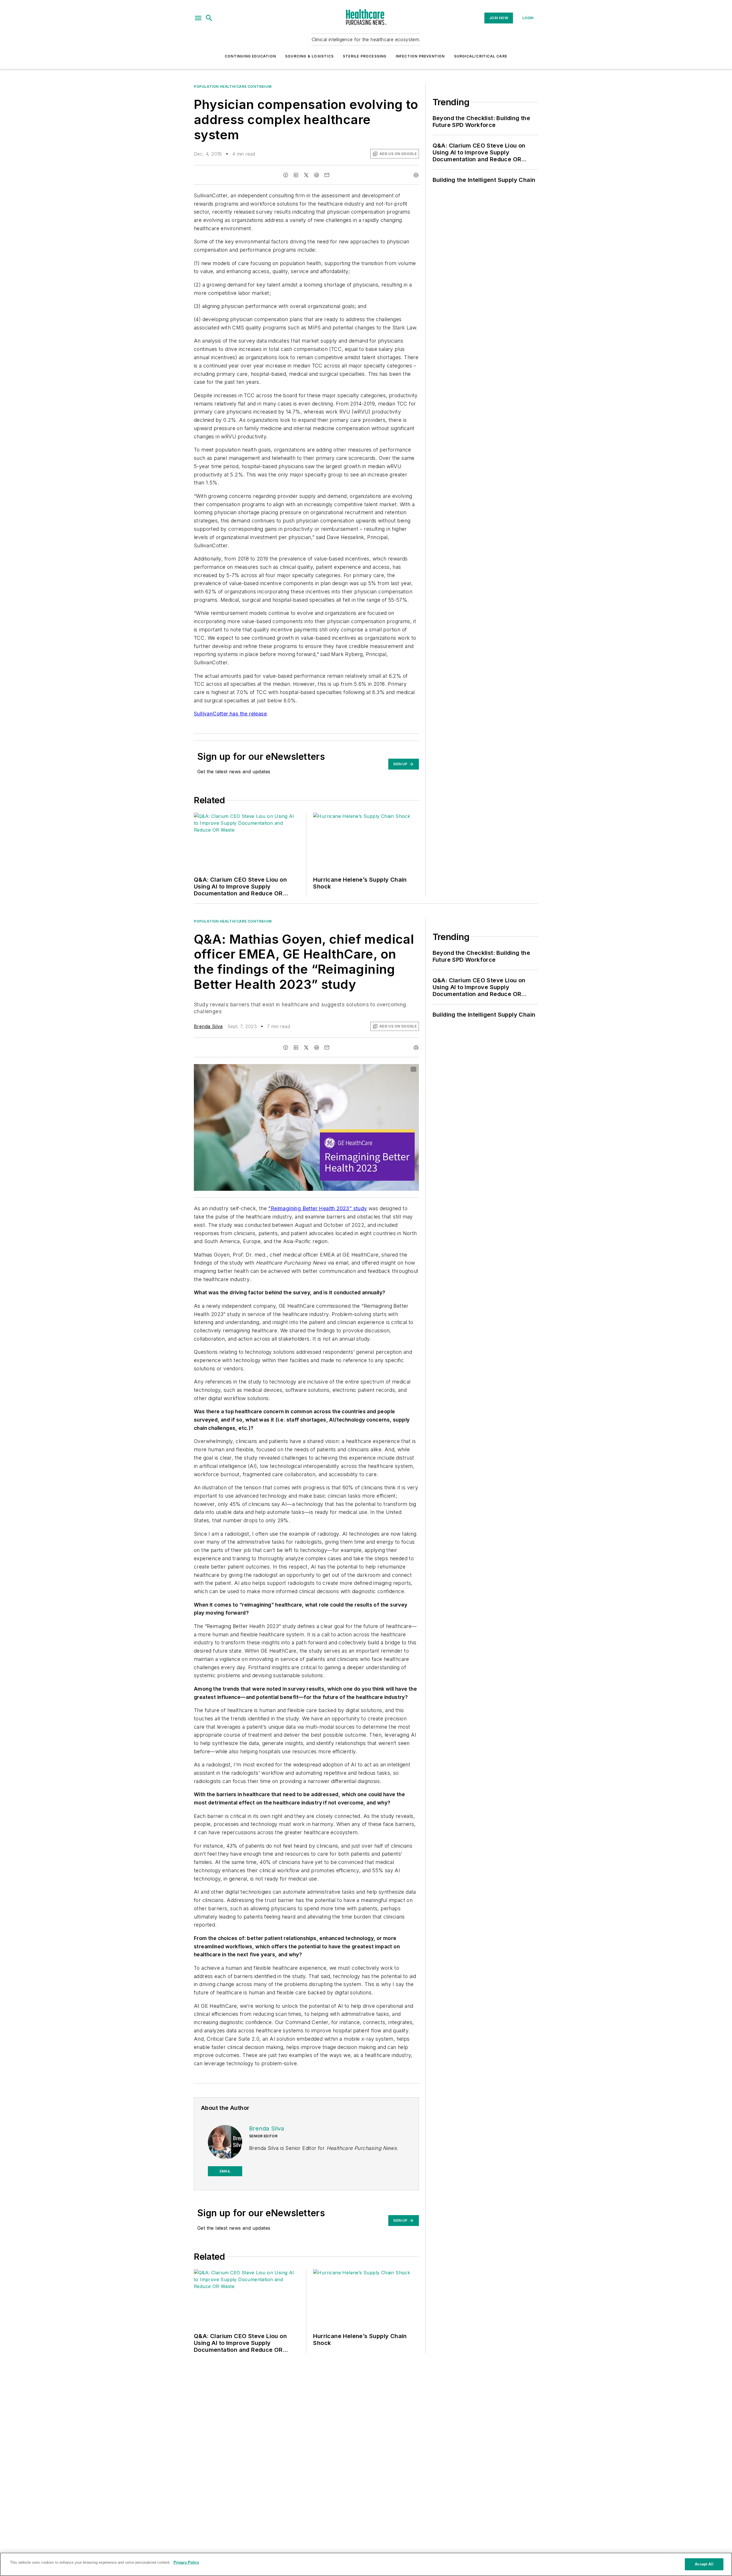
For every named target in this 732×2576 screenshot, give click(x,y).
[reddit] (317, 175)
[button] (198, 18)
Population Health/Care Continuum (233, 87)
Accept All (704, 2564)
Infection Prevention (420, 56)
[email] (327, 175)
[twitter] (306, 175)
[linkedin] (296, 175)
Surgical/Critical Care (481, 56)
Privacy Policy (186, 2562)
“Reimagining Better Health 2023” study (318, 1208)
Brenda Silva (208, 1026)
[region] (366, 2564)
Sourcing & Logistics (309, 56)
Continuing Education (250, 56)
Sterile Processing (365, 56)
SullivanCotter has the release (230, 714)
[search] (209, 18)
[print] (416, 175)
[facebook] (286, 175)
